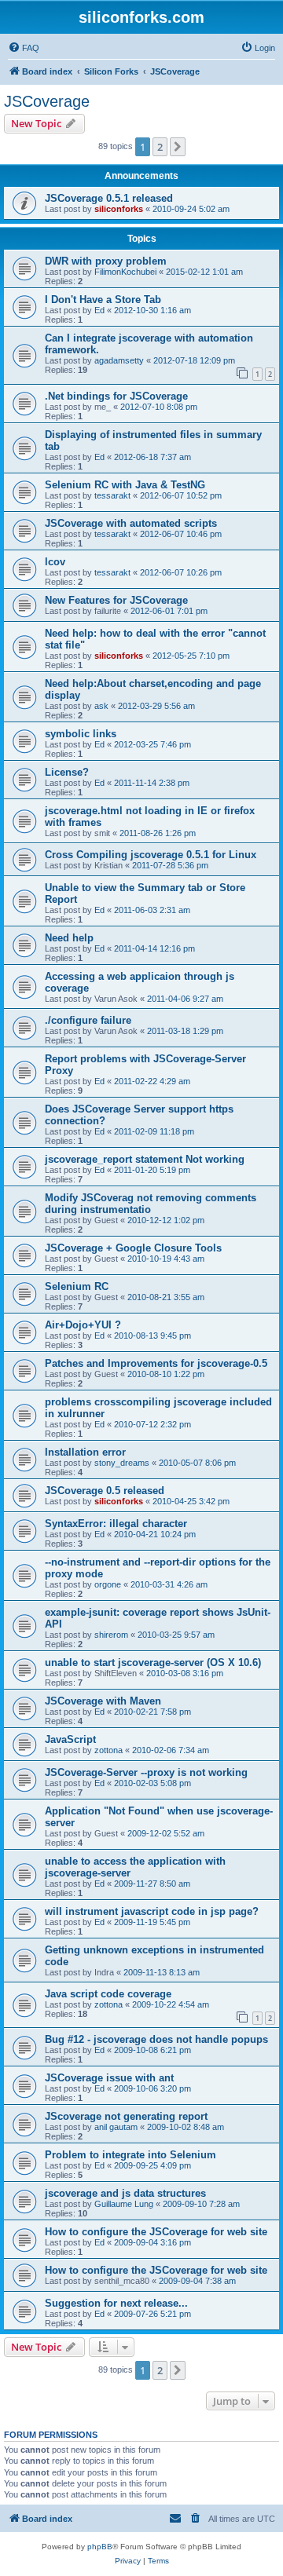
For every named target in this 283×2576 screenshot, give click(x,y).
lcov (55, 562)
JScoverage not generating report (126, 2116)
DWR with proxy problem (106, 261)
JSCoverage (47, 101)
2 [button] (160, 147)
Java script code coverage (108, 1994)
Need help (69, 938)
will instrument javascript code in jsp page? (152, 1911)
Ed (99, 310)
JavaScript (70, 1739)
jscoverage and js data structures (125, 2193)
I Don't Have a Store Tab (103, 300)
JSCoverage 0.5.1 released (109, 198)
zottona (108, 1750)
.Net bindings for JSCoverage (116, 396)
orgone (108, 1584)
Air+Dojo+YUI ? (83, 1325)
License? (67, 772)
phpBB (100, 2547)
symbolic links (81, 734)
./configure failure (88, 1020)
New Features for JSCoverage (116, 600)
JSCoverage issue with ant (109, 2078)
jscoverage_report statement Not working (145, 1159)
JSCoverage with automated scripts (131, 523)
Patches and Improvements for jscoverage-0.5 (156, 1363)
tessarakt (112, 495)
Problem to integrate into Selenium (130, 2155)
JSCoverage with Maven (103, 1701)
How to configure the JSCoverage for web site (156, 2232)
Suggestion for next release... (116, 2303)
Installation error (85, 1452)
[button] (178, 147)
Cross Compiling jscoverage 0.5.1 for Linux (151, 855)
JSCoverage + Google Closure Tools (133, 1248)
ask (101, 706)
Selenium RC (77, 1286)
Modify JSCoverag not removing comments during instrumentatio (151, 1204)
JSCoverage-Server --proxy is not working (146, 1772)
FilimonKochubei (125, 272)
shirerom (111, 1635)
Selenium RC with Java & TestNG (125, 485)
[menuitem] (24, 48)
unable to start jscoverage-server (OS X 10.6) (153, 1663)
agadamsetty (119, 360)
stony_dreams (122, 1463)
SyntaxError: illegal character (116, 1524)
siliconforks (119, 209)
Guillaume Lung (124, 2204)
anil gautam (116, 2127)
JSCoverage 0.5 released (105, 1491)
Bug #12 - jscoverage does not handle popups (156, 2039)
